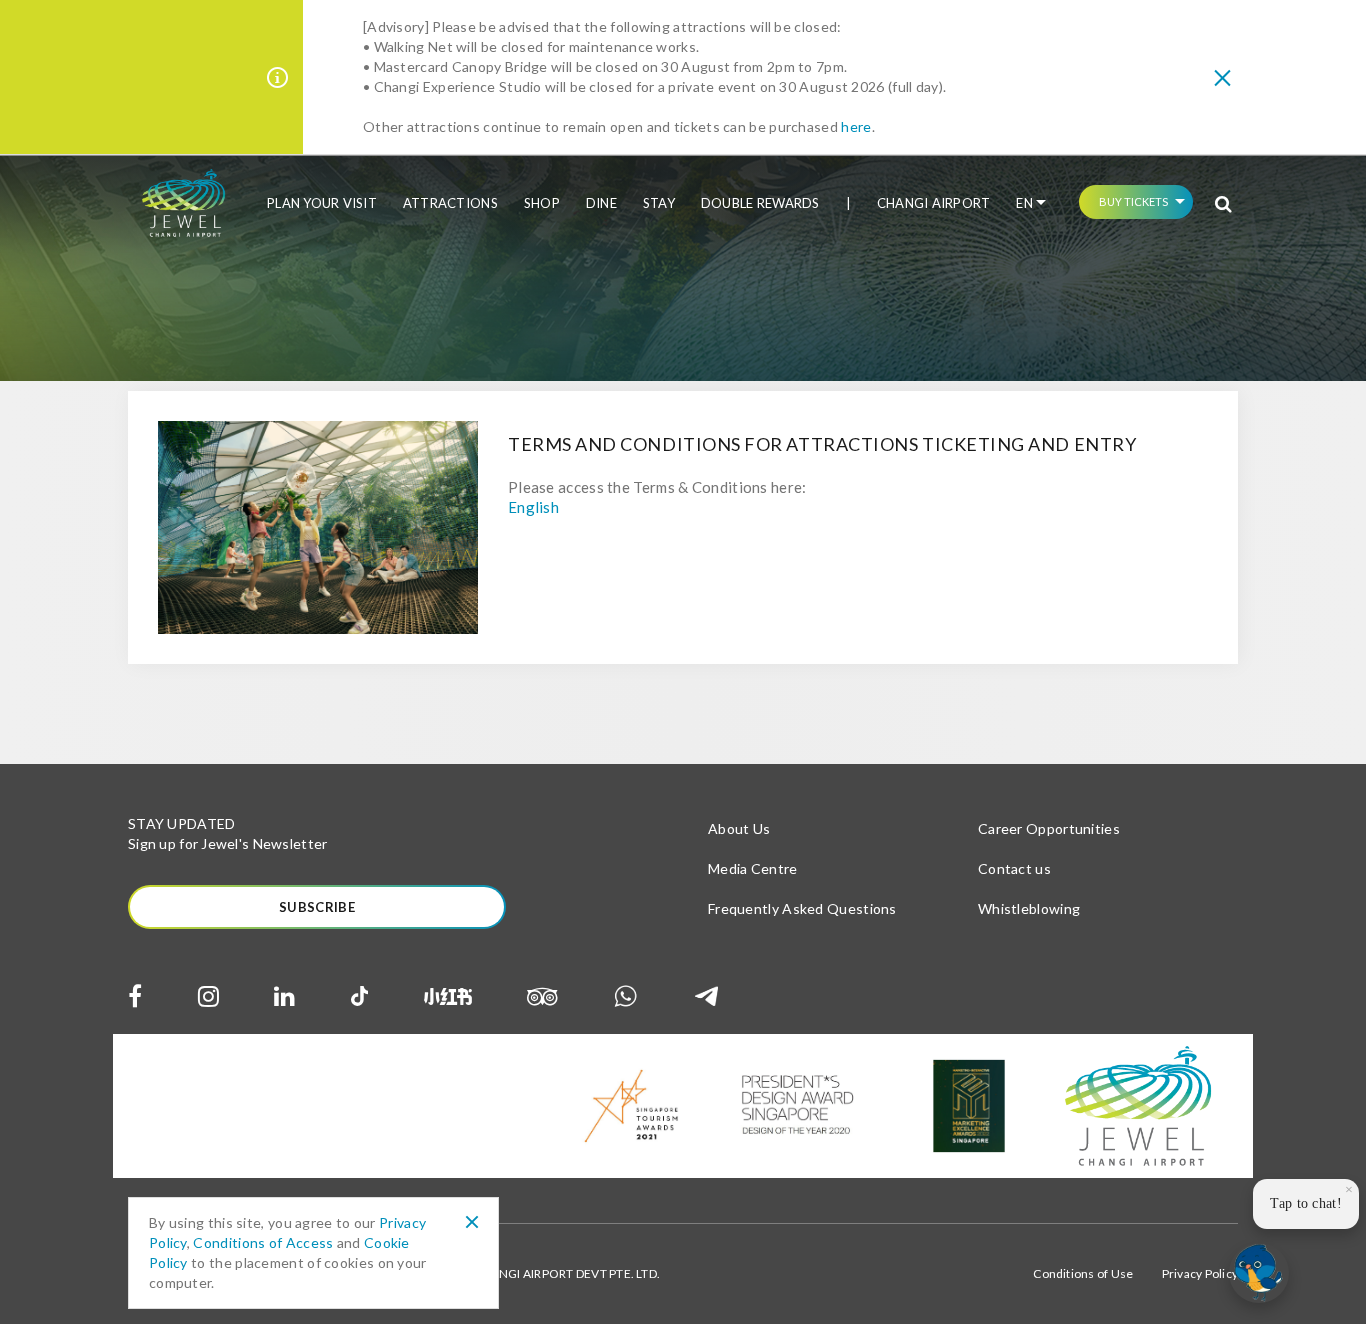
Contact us (1014, 868)
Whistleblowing (1029, 908)
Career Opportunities (1049, 828)
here (856, 126)
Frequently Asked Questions (802, 908)
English (533, 507)
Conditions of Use (1083, 1273)
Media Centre (753, 868)
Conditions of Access (263, 1242)
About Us (739, 828)
